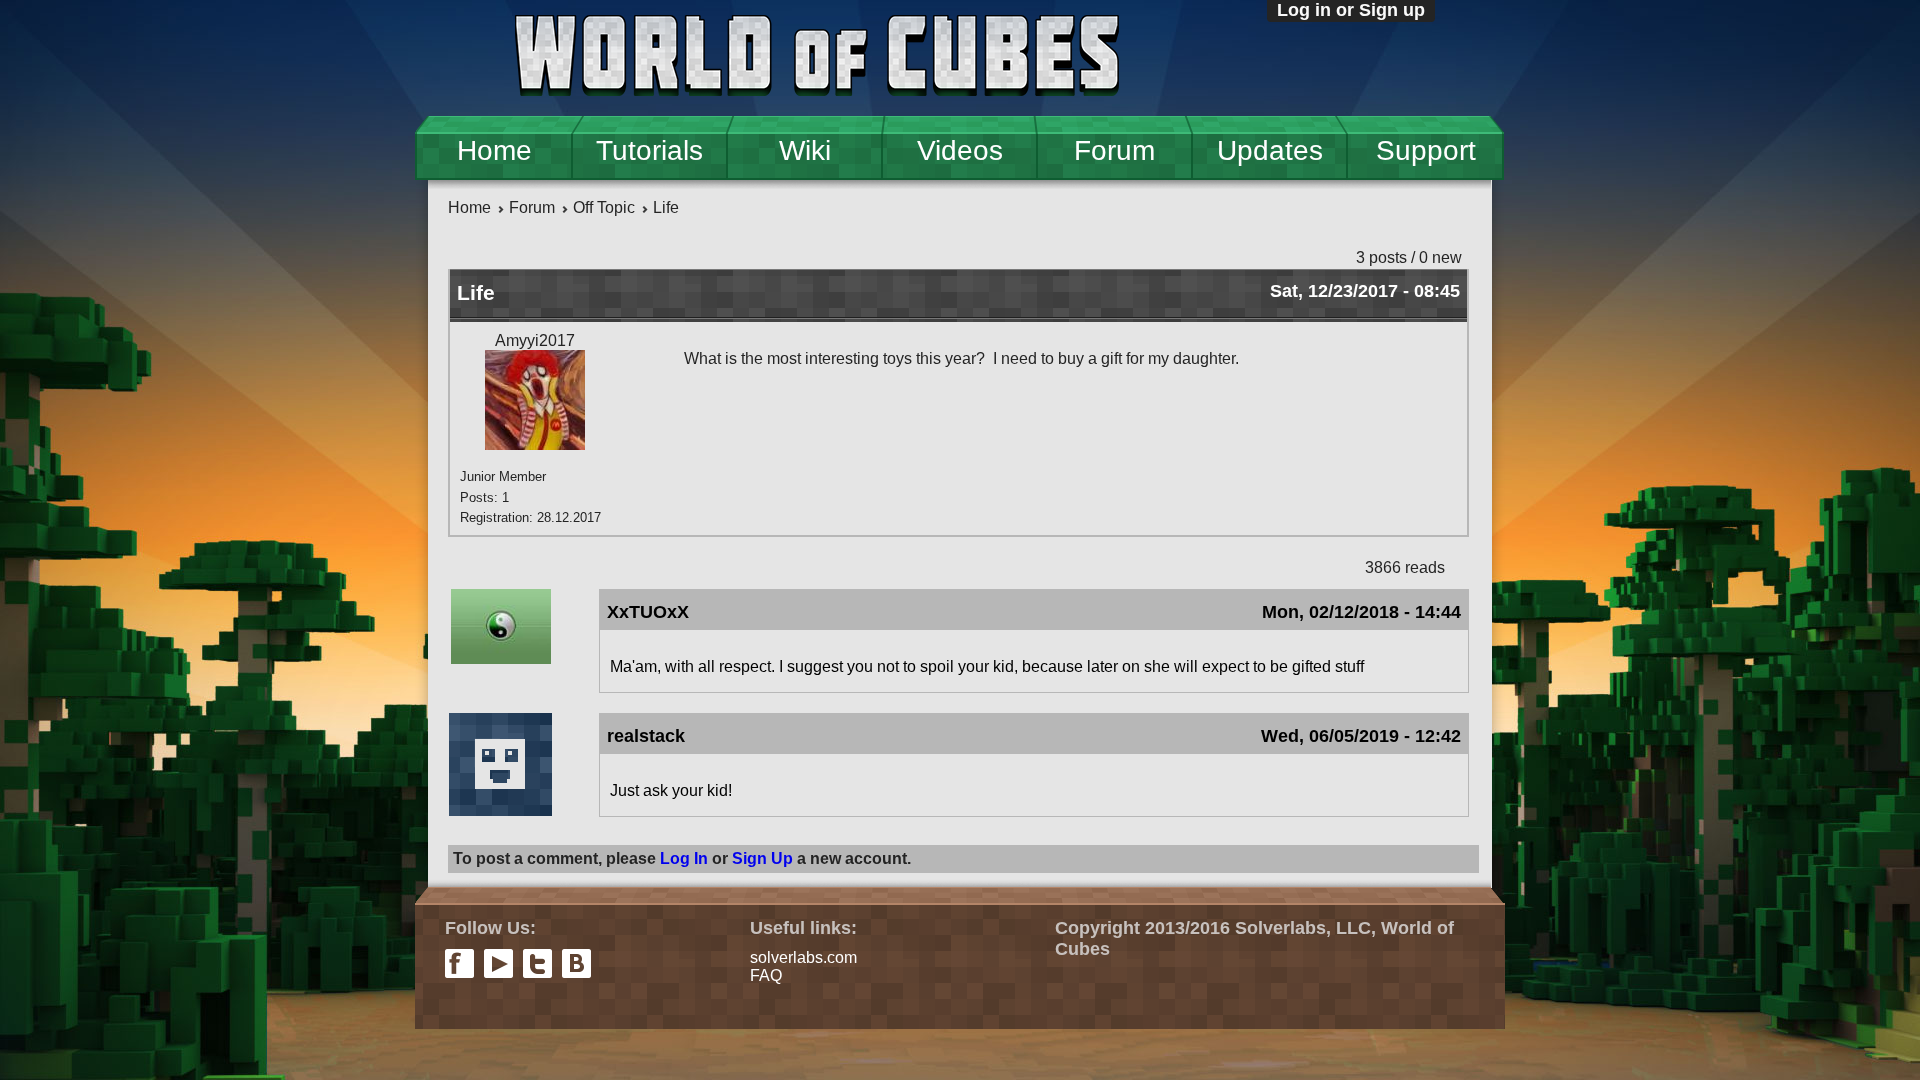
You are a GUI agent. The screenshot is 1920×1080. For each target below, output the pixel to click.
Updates (1270, 150)
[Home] (817, 57)
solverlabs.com (803, 957)
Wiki (805, 150)
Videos (960, 150)
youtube (498, 963)
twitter (537, 963)
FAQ (766, 975)
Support (1426, 150)
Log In (684, 858)
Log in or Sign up (1351, 10)
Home (494, 150)
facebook (459, 963)
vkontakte (576, 963)
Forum (1114, 150)
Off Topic (604, 207)
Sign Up (762, 858)
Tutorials (649, 150)
